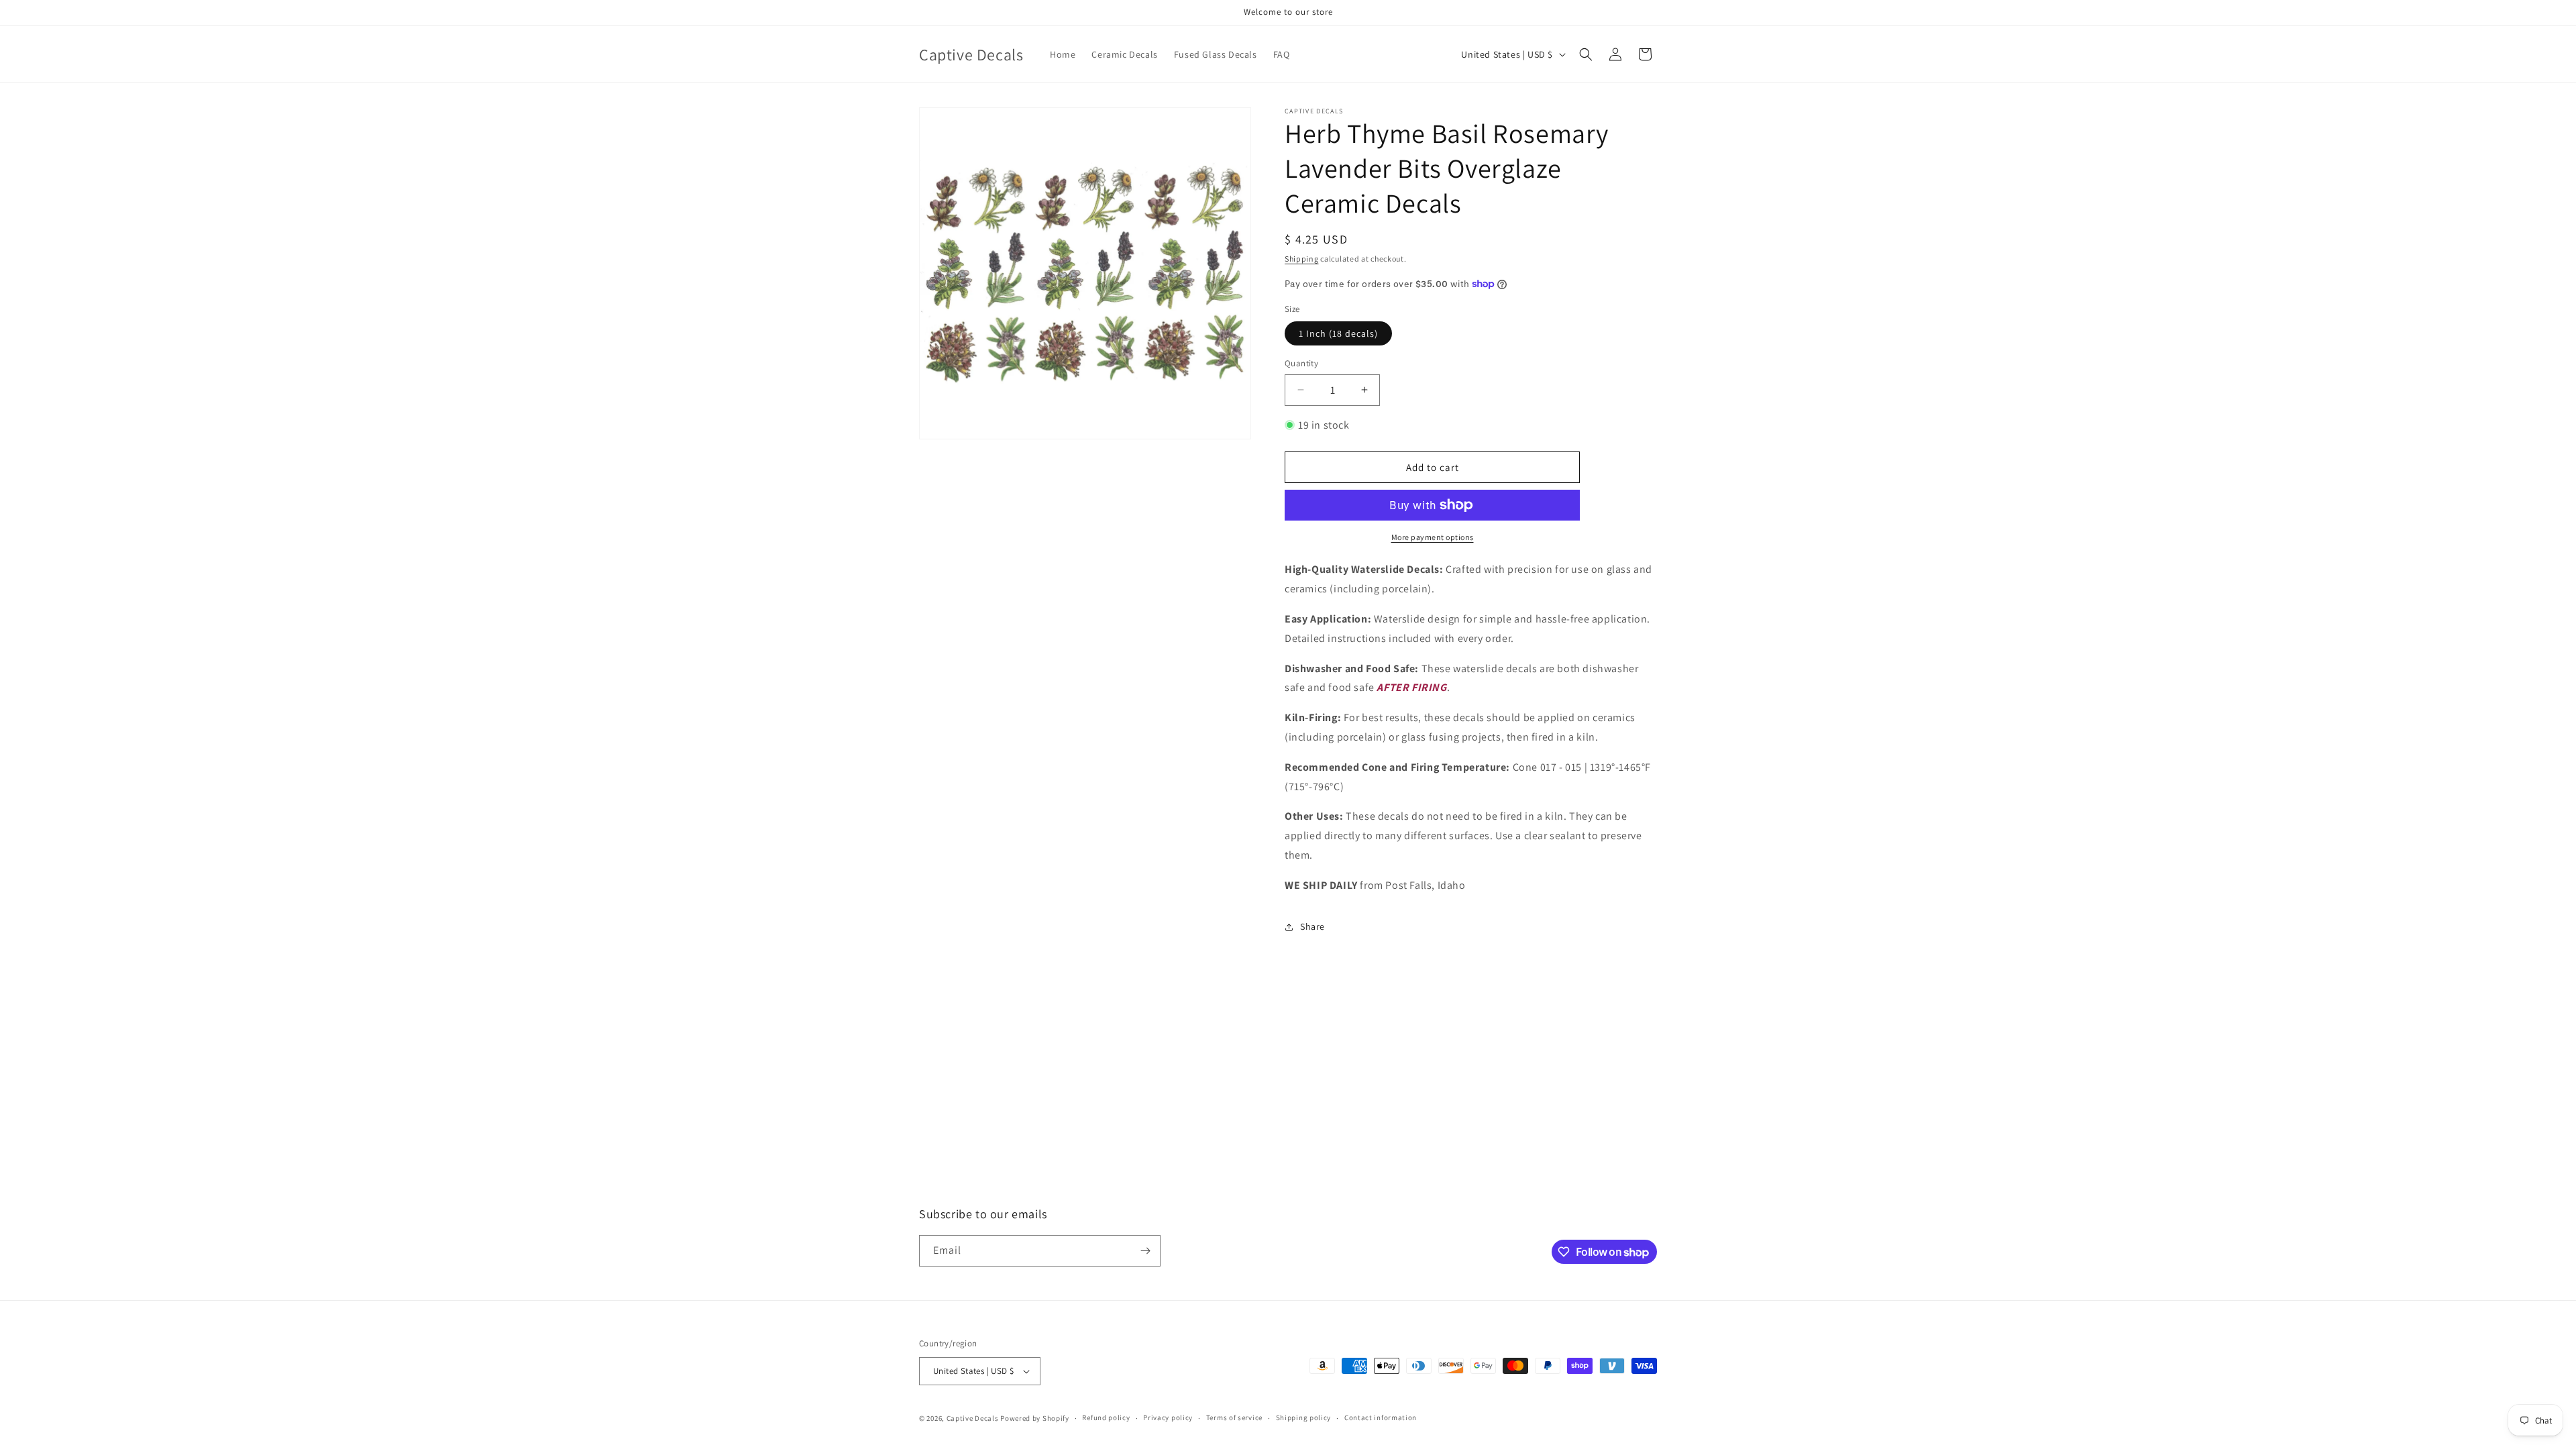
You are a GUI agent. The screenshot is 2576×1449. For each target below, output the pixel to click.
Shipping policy (1304, 1417)
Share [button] (1312, 926)
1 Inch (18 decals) (1338, 333)
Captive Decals (973, 1418)
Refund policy (1106, 1417)
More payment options (1433, 537)
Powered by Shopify (1035, 1418)
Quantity (1301, 363)
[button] (1586, 54)
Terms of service (1234, 1417)
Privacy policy (1168, 1417)
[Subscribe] (1145, 1251)
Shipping (1302, 259)
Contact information (1381, 1417)
